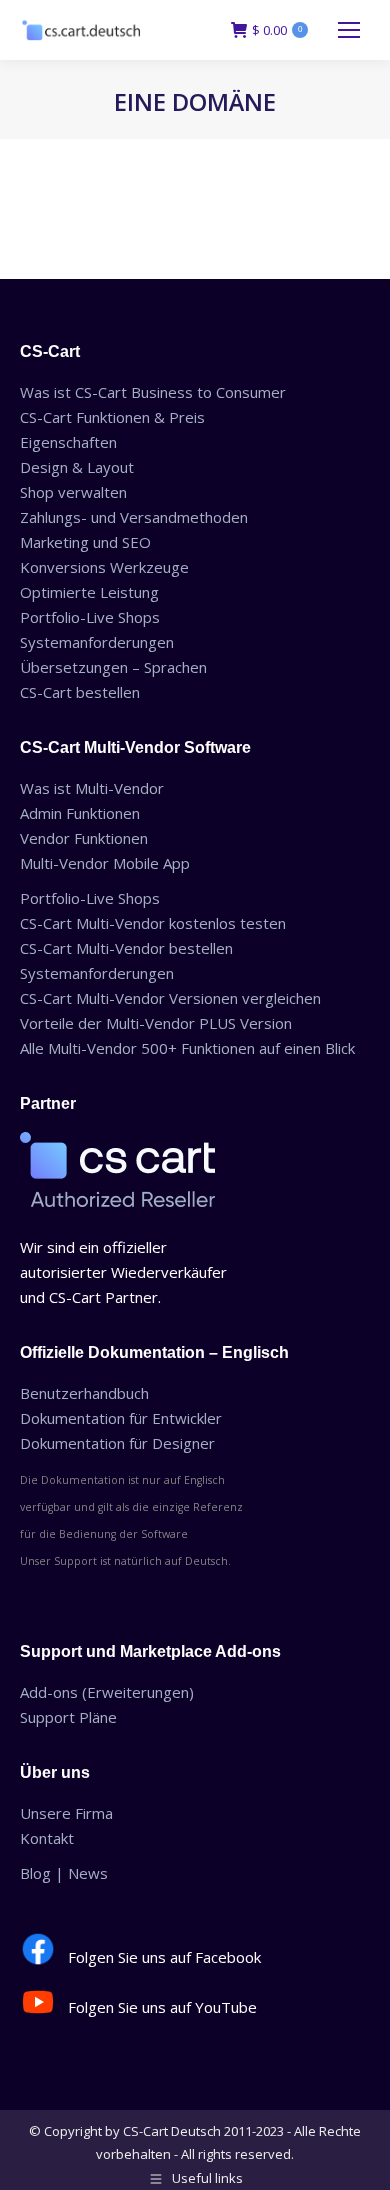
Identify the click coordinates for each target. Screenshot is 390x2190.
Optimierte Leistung (89, 592)
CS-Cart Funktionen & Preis (112, 417)
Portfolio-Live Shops (90, 617)
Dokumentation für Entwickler (121, 1418)
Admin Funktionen (80, 813)
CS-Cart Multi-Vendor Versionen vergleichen (170, 998)
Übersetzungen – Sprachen (113, 667)
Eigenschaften (68, 442)
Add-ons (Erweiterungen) (107, 1692)
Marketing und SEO (85, 542)
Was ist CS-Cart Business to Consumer (153, 392)
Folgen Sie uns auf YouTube (162, 2007)
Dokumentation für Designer (117, 1443)
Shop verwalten (73, 492)
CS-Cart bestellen (80, 692)
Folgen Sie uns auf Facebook (164, 1957)
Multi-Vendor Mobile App (105, 863)
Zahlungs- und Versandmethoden (134, 517)
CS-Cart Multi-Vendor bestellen (126, 948)
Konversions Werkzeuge (104, 567)
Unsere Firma (66, 1813)
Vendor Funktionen (84, 838)
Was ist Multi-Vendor (92, 788)
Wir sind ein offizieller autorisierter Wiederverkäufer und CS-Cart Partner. (123, 1272)
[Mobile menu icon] (349, 30)
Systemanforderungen (97, 642)
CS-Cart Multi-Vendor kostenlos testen (153, 923)
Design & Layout (77, 467)
